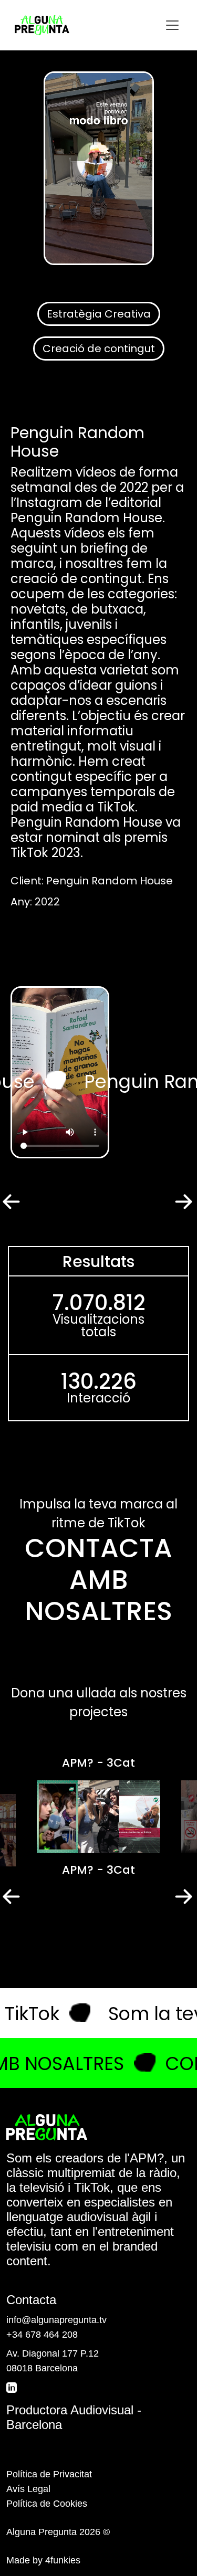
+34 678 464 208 (42, 2335)
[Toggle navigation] (172, 25)
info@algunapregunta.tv (56, 2320)
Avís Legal (28, 2489)
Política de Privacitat (49, 2474)
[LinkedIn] (13, 2387)
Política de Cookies (47, 2504)
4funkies (63, 2560)
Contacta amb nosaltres (98, 1580)
